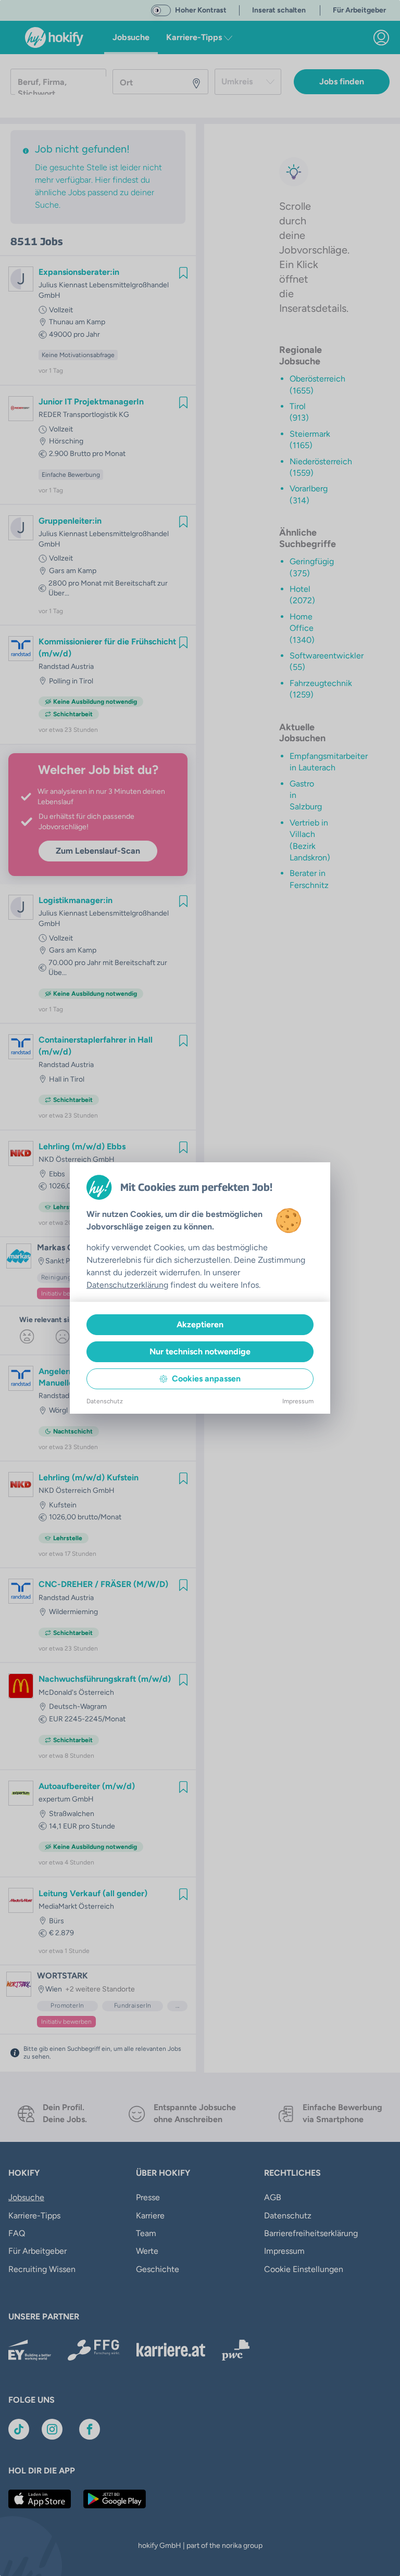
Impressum (298, 1401)
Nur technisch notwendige (200, 1352)
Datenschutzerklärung (127, 1285)
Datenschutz (105, 1401)
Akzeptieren (200, 1324)
